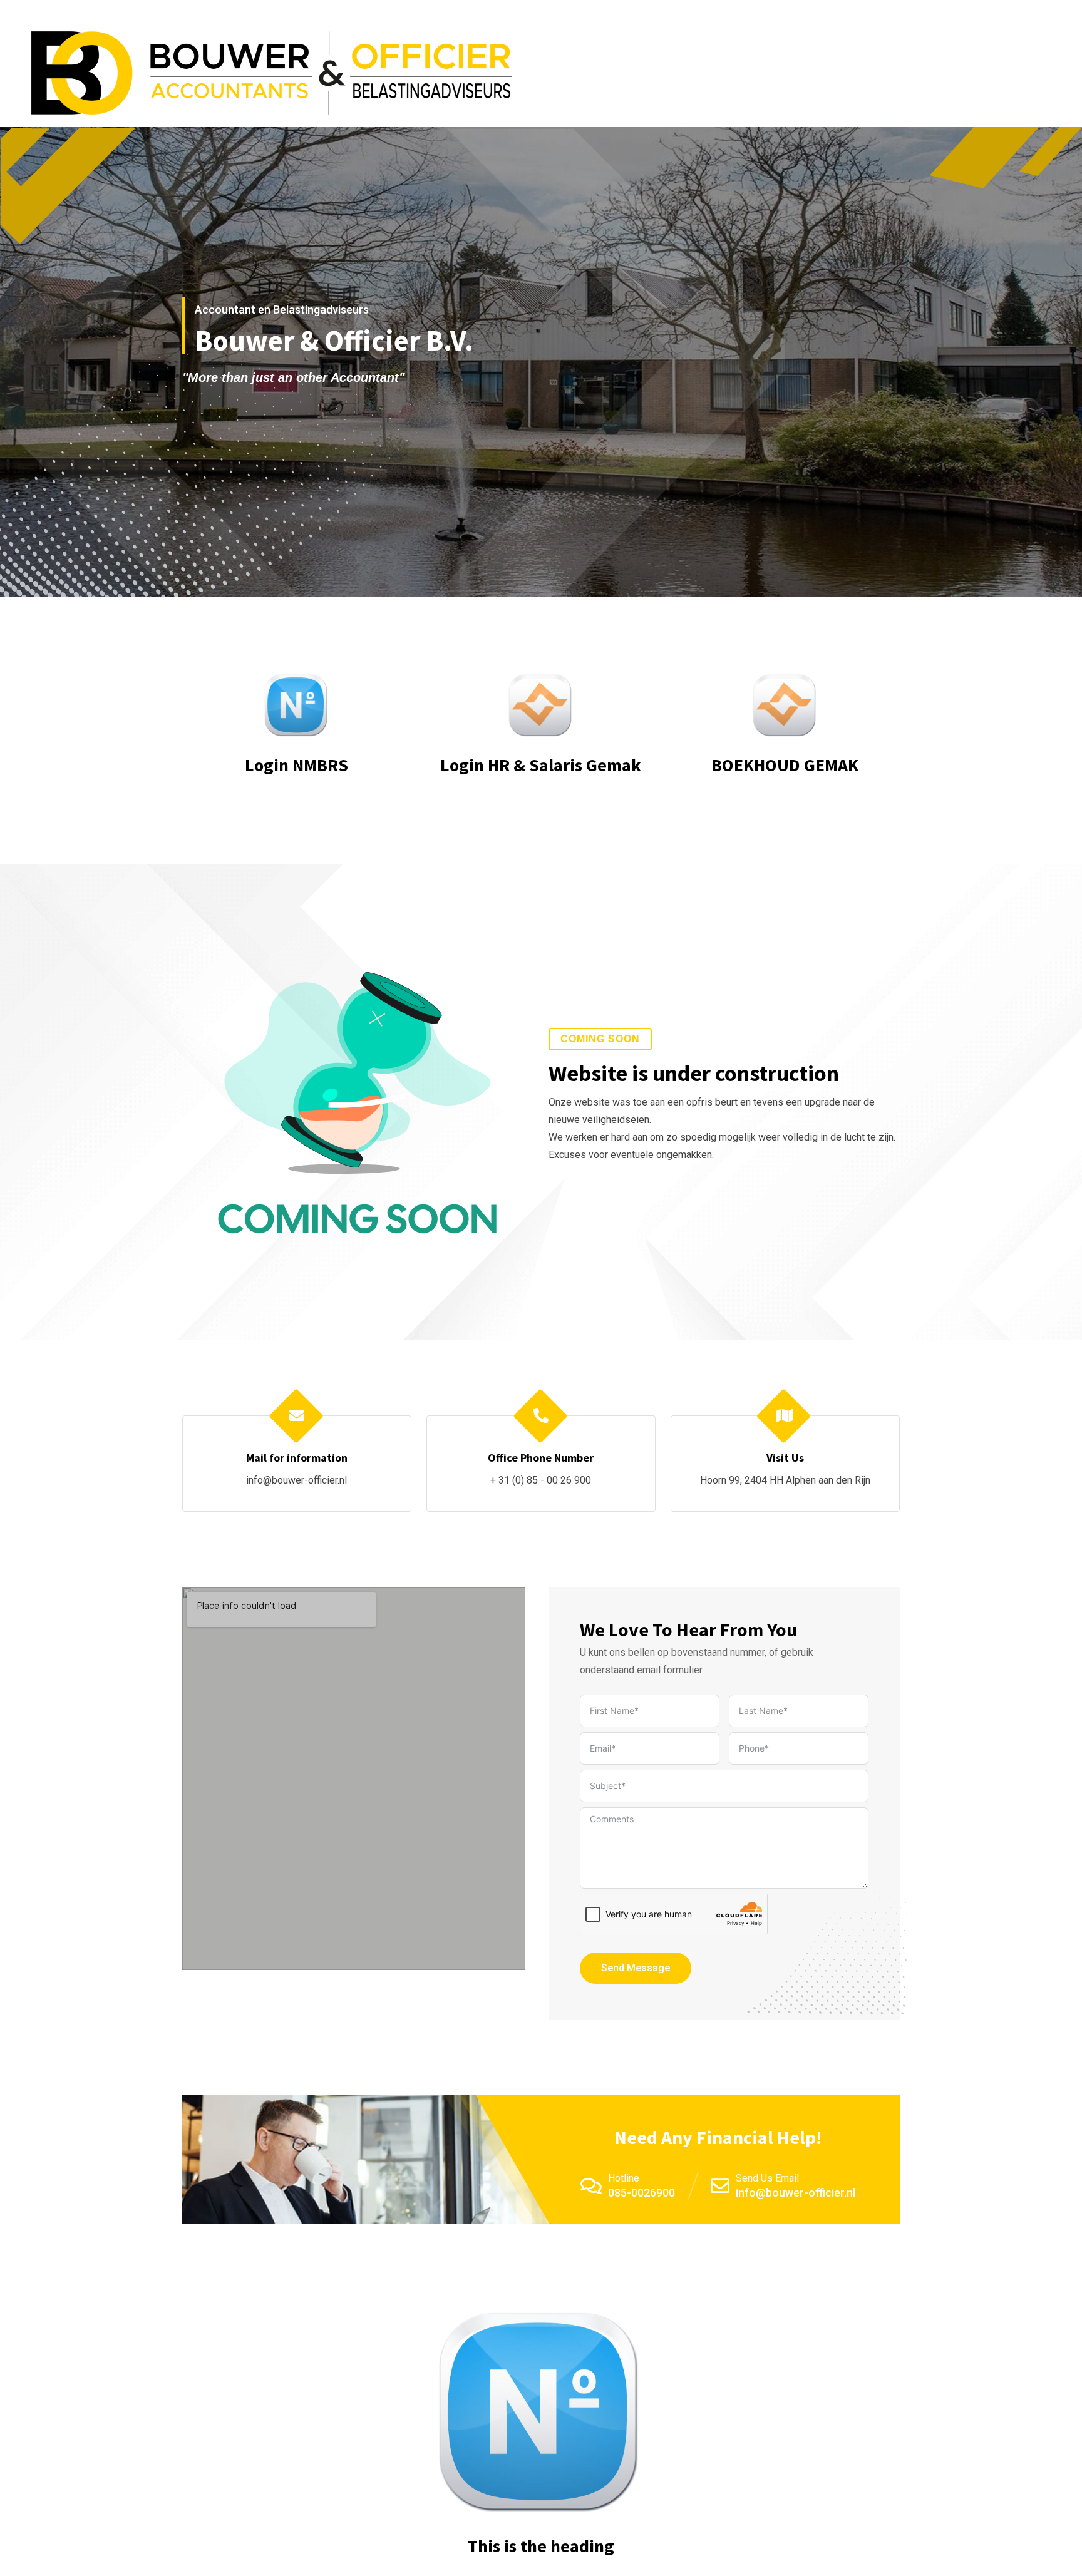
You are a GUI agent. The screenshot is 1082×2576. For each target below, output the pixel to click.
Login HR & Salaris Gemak (541, 765)
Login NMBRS (296, 765)
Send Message (636, 1968)
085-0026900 (641, 2193)
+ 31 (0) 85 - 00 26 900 (541, 1480)
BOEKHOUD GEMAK (785, 765)
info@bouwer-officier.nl (296, 1480)
